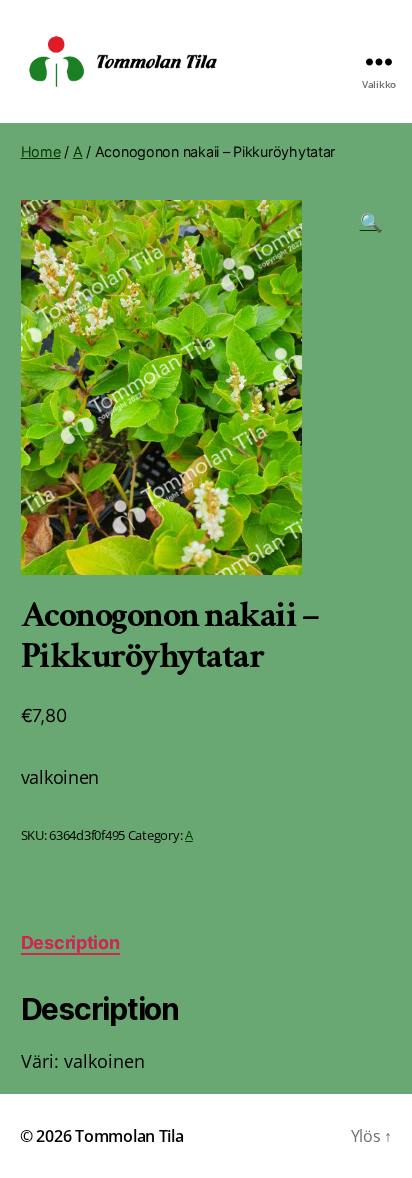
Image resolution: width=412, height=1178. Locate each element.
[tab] (70, 942)
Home (41, 151)
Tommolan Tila (129, 1136)
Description (70, 942)
